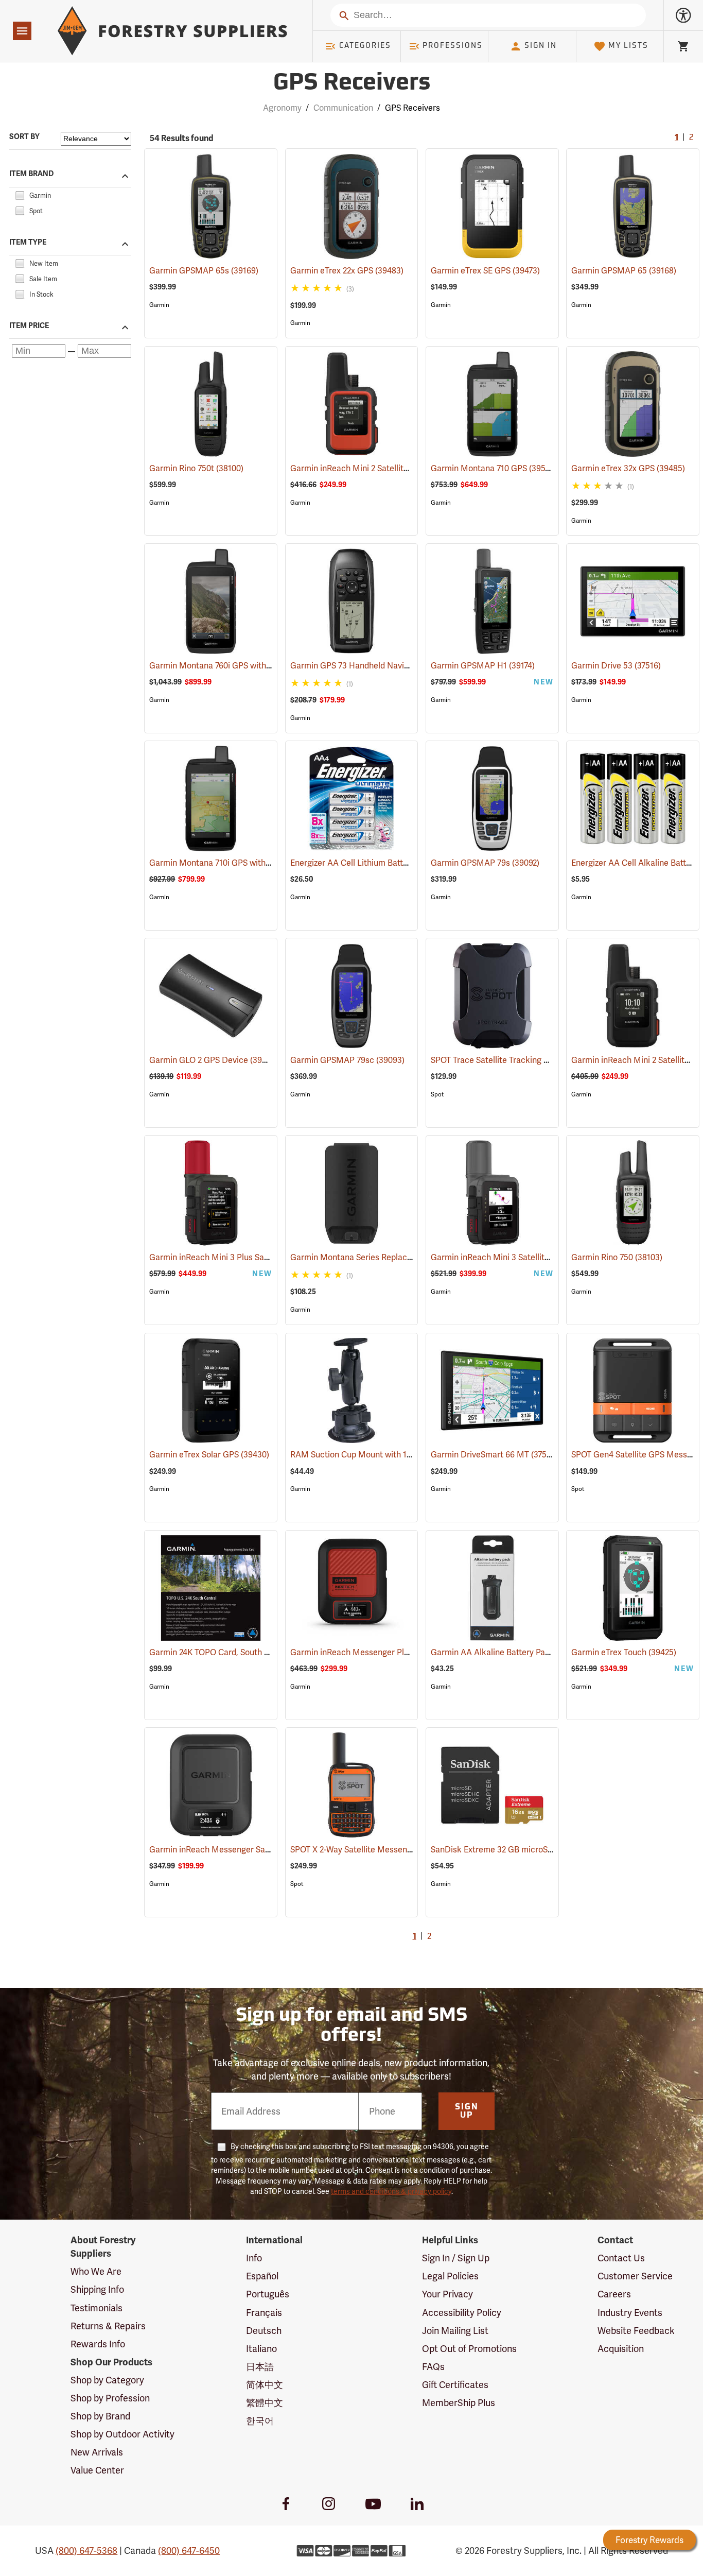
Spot (437, 1094)
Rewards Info (98, 2344)
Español (262, 2276)
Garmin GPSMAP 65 (624, 271)
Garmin (159, 305)
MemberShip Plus (459, 2403)
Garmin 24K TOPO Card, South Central (234, 1652)
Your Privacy (447, 2294)
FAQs (433, 2367)
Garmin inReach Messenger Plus (366, 1652)
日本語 (260, 2367)
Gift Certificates (455, 2385)
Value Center (97, 2470)
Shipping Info (97, 2289)
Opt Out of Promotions (469, 2349)
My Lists (628, 46)
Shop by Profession (110, 2398)
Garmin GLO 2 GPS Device (214, 1060)
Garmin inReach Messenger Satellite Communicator (261, 1850)
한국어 (260, 2421)
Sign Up (467, 2111)
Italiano (261, 2349)
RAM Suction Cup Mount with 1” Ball (373, 1455)
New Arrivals (97, 2452)
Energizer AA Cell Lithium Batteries (368, 863)
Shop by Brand (100, 2416)
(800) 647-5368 (86, 2551)
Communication (343, 108)
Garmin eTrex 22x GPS (347, 271)
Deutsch (264, 2331)
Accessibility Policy (462, 2313)
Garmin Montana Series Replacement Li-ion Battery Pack (411, 1257)
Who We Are (96, 2271)
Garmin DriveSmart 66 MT (495, 1455)
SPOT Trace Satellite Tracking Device (515, 1060)
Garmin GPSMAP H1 (483, 666)
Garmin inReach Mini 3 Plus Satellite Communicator (261, 1257)
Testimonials (96, 2308)
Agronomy (282, 108)
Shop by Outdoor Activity (122, 2434)
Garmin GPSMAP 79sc (347, 1060)
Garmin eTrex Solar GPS (209, 1455)
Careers (614, 2294)
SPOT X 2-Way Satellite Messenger (369, 1850)
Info (254, 2258)
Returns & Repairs (108, 2326)
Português (268, 2294)
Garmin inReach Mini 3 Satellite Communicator (534, 1257)
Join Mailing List (455, 2331)
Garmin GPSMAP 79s (485, 863)
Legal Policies (450, 2276)
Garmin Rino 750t (196, 468)
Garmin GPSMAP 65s (204, 271)
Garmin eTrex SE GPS (485, 271)
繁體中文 (265, 2403)
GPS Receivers (352, 84)
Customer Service (635, 2276)
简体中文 (265, 2385)
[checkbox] (20, 194)
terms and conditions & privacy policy (391, 2191)
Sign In (541, 46)
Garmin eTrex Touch (624, 1652)
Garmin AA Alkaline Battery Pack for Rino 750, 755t (541, 1652)
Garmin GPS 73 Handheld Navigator (372, 666)
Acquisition (621, 2349)
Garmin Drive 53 (616, 666)
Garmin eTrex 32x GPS (628, 468)
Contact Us (621, 2258)
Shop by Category (107, 2380)
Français (264, 2313)
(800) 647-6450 (189, 2551)
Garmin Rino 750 (617, 1257)
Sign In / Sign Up (456, 2258)
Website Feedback (636, 2331)
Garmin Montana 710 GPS (493, 468)
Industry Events (630, 2313)
